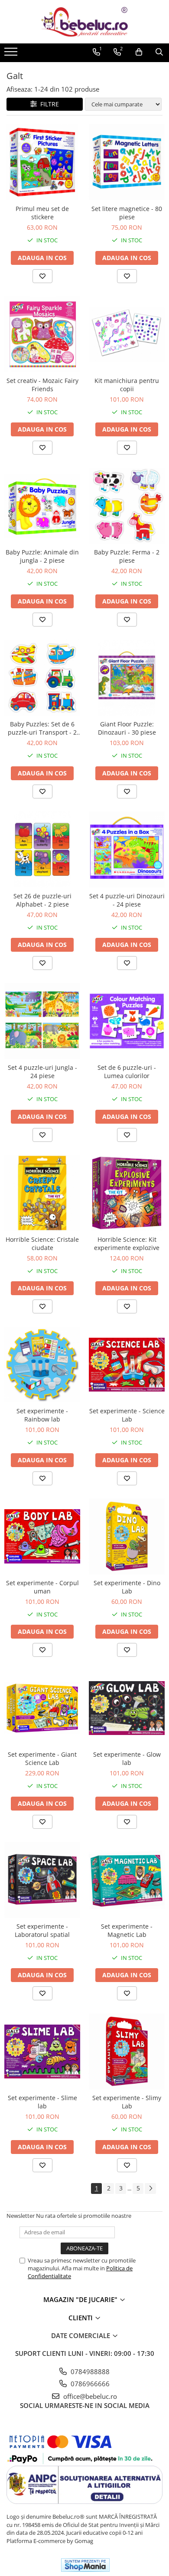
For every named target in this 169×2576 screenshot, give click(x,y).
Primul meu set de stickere (42, 213)
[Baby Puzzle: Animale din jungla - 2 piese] (42, 506)
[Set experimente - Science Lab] (127, 1364)
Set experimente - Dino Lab (127, 1587)
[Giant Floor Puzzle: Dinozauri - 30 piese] (127, 678)
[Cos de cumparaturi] (139, 52)
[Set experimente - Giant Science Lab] (42, 1708)
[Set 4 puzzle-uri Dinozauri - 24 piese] (127, 849)
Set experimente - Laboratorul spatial (42, 1930)
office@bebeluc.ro (89, 2396)
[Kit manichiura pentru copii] (127, 334)
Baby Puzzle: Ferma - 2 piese (127, 556)
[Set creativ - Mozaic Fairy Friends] (42, 334)
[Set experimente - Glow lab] (127, 1708)
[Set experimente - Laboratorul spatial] (42, 1880)
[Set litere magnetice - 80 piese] (127, 162)
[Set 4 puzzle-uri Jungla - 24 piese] (42, 1021)
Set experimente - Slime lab (42, 2102)
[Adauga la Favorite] (42, 276)
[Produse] (12, 54)
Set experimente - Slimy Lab (127, 2102)
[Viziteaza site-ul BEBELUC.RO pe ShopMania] (85, 2565)
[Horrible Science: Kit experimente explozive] (127, 1193)
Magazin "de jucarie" (81, 2299)
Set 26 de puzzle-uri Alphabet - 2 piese (42, 900)
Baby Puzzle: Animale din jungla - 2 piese (42, 556)
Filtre (48, 104)
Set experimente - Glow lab (127, 1758)
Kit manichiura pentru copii (127, 385)
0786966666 (89, 2384)
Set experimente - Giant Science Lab (42, 1758)
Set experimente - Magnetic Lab (127, 1930)
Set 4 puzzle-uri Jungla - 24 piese (42, 1072)
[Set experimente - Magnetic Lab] (127, 1880)
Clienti (81, 2318)
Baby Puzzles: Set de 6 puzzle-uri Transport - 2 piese (42, 728)
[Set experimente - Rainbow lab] (42, 1364)
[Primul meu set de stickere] (42, 162)
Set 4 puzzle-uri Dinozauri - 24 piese (127, 900)
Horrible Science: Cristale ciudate (42, 1243)
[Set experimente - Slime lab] (42, 2051)
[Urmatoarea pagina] (150, 2188)
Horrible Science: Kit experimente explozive (127, 1243)
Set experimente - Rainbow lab (42, 1415)
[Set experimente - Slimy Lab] (127, 2051)
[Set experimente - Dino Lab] (127, 1536)
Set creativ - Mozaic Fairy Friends (42, 385)
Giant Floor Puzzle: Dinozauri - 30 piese (127, 728)
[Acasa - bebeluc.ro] (84, 22)
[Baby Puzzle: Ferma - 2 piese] (127, 506)
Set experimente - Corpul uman (42, 1587)
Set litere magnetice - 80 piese (127, 213)
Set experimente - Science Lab (127, 1415)
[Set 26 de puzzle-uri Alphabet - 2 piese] (42, 849)
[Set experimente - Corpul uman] (42, 1536)
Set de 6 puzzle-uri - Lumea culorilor (127, 1072)
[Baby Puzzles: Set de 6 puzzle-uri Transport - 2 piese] (42, 678)
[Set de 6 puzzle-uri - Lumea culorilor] (127, 1021)
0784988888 (89, 2372)
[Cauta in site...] (159, 52)
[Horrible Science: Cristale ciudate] (42, 1193)
